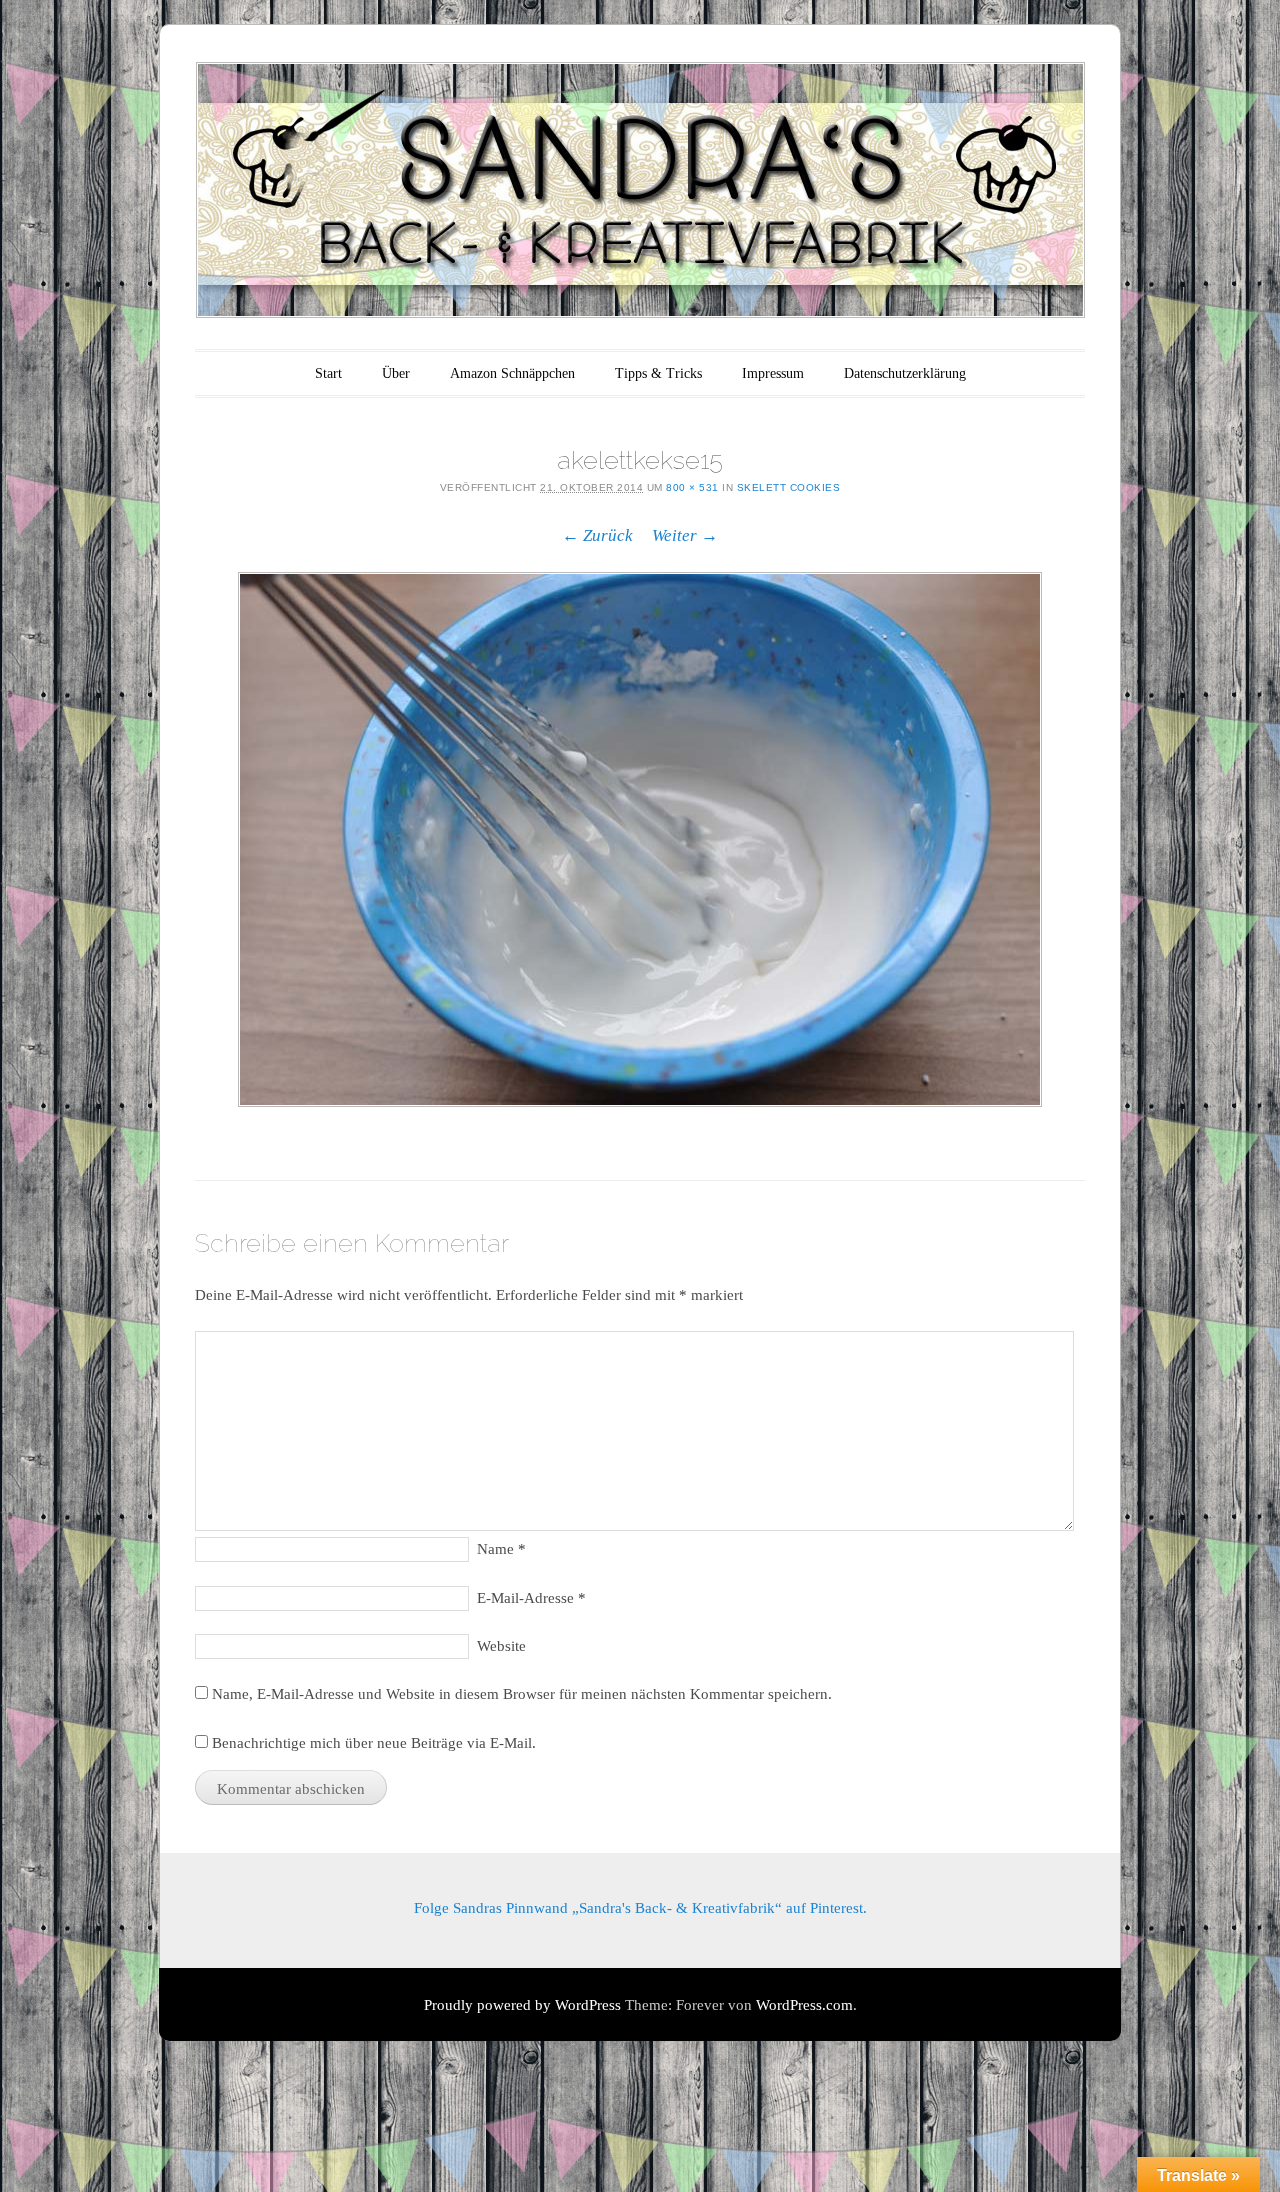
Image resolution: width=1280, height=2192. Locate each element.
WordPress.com (804, 2005)
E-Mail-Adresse (531, 1598)
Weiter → (685, 535)
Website (501, 1646)
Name (501, 1549)
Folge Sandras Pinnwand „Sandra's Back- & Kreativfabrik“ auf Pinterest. (640, 1908)
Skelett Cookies (789, 487)
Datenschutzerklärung (905, 373)
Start (328, 373)
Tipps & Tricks (658, 373)
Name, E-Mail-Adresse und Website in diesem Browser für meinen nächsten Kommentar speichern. (522, 1694)
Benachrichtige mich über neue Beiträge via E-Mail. (374, 1743)
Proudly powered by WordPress (522, 2005)
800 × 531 (692, 487)
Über (396, 373)
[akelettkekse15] (640, 839)
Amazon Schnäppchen (512, 373)
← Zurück (597, 535)
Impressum (773, 373)
